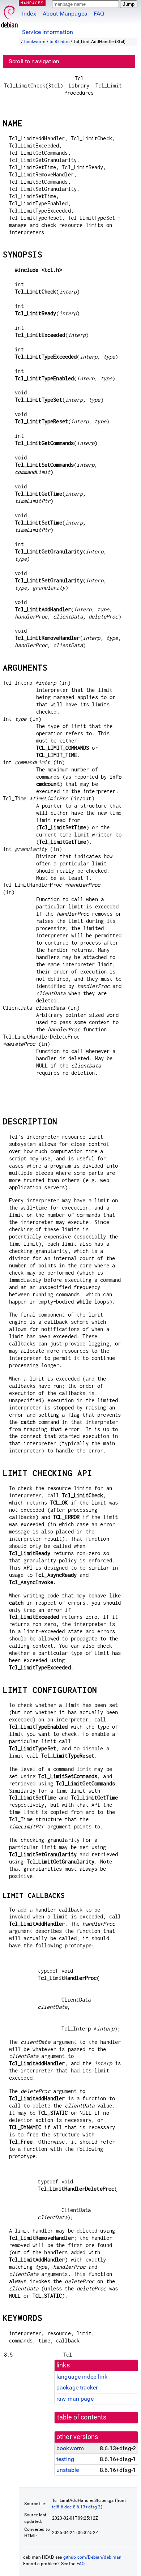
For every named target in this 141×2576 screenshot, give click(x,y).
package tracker (77, 2387)
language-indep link (82, 2377)
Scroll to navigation (34, 61)
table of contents (82, 2417)
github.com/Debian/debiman (93, 2557)
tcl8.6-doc (59, 42)
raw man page (75, 2399)
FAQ (99, 14)
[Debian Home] (9, 15)
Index (29, 14)
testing (65, 2459)
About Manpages (65, 14)
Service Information (48, 32)
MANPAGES (32, 3)
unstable (68, 2470)
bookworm (35, 42)
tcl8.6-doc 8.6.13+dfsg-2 (76, 2507)
